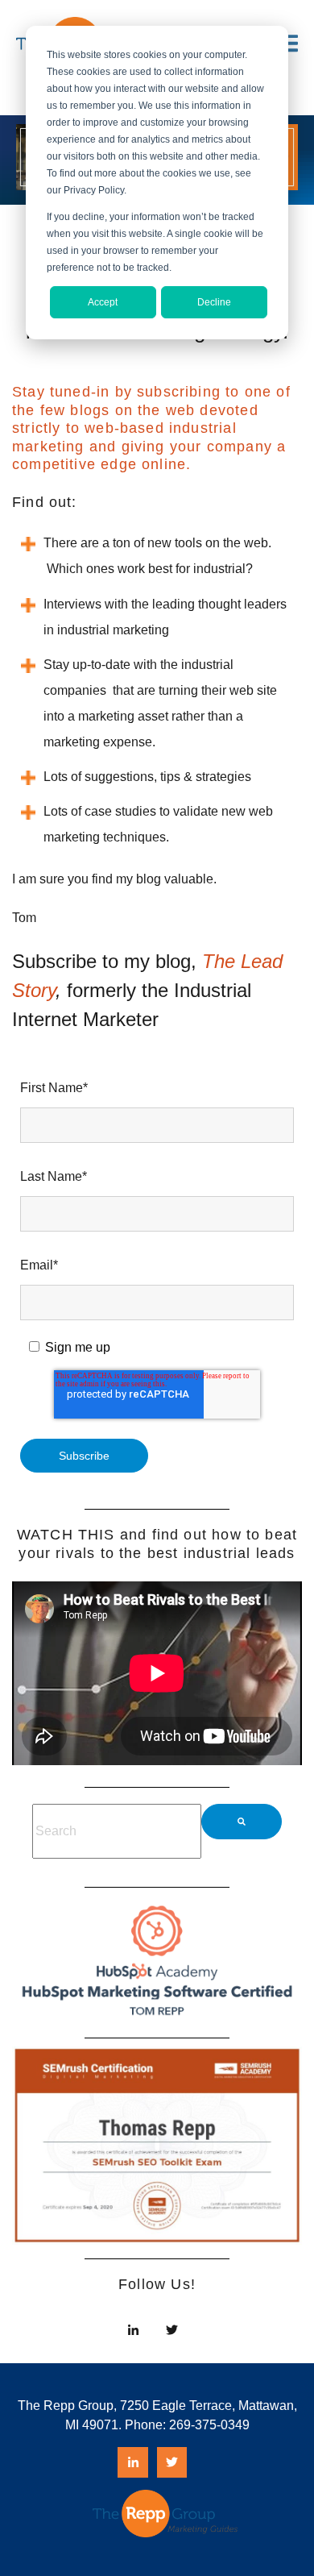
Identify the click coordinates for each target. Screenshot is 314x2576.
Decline (214, 302)
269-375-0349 (209, 2425)
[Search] (242, 1822)
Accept (103, 302)
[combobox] (117, 1831)
